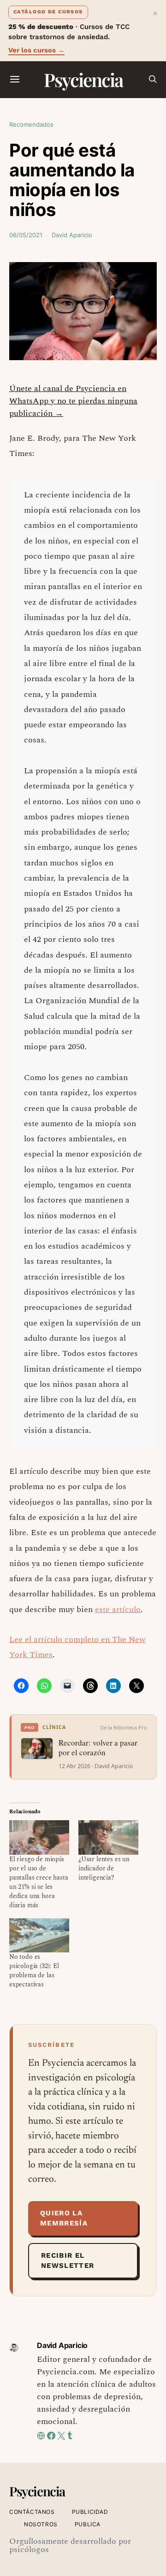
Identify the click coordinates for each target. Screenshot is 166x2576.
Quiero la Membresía (64, 2218)
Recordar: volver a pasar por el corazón (98, 1748)
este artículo (118, 1609)
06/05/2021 (26, 235)
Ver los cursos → (36, 50)
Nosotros (41, 2524)
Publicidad (90, 2512)
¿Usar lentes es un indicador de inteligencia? (104, 1868)
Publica (88, 2524)
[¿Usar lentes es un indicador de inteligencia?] (108, 1837)
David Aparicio (72, 235)
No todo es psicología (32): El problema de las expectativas (34, 1971)
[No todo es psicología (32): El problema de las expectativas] (39, 1935)
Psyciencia (83, 79)
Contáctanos (32, 2512)
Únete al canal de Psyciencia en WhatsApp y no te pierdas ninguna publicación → (73, 401)
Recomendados (31, 124)
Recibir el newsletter (68, 2261)
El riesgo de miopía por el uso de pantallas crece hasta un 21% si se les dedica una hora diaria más (39, 1882)
